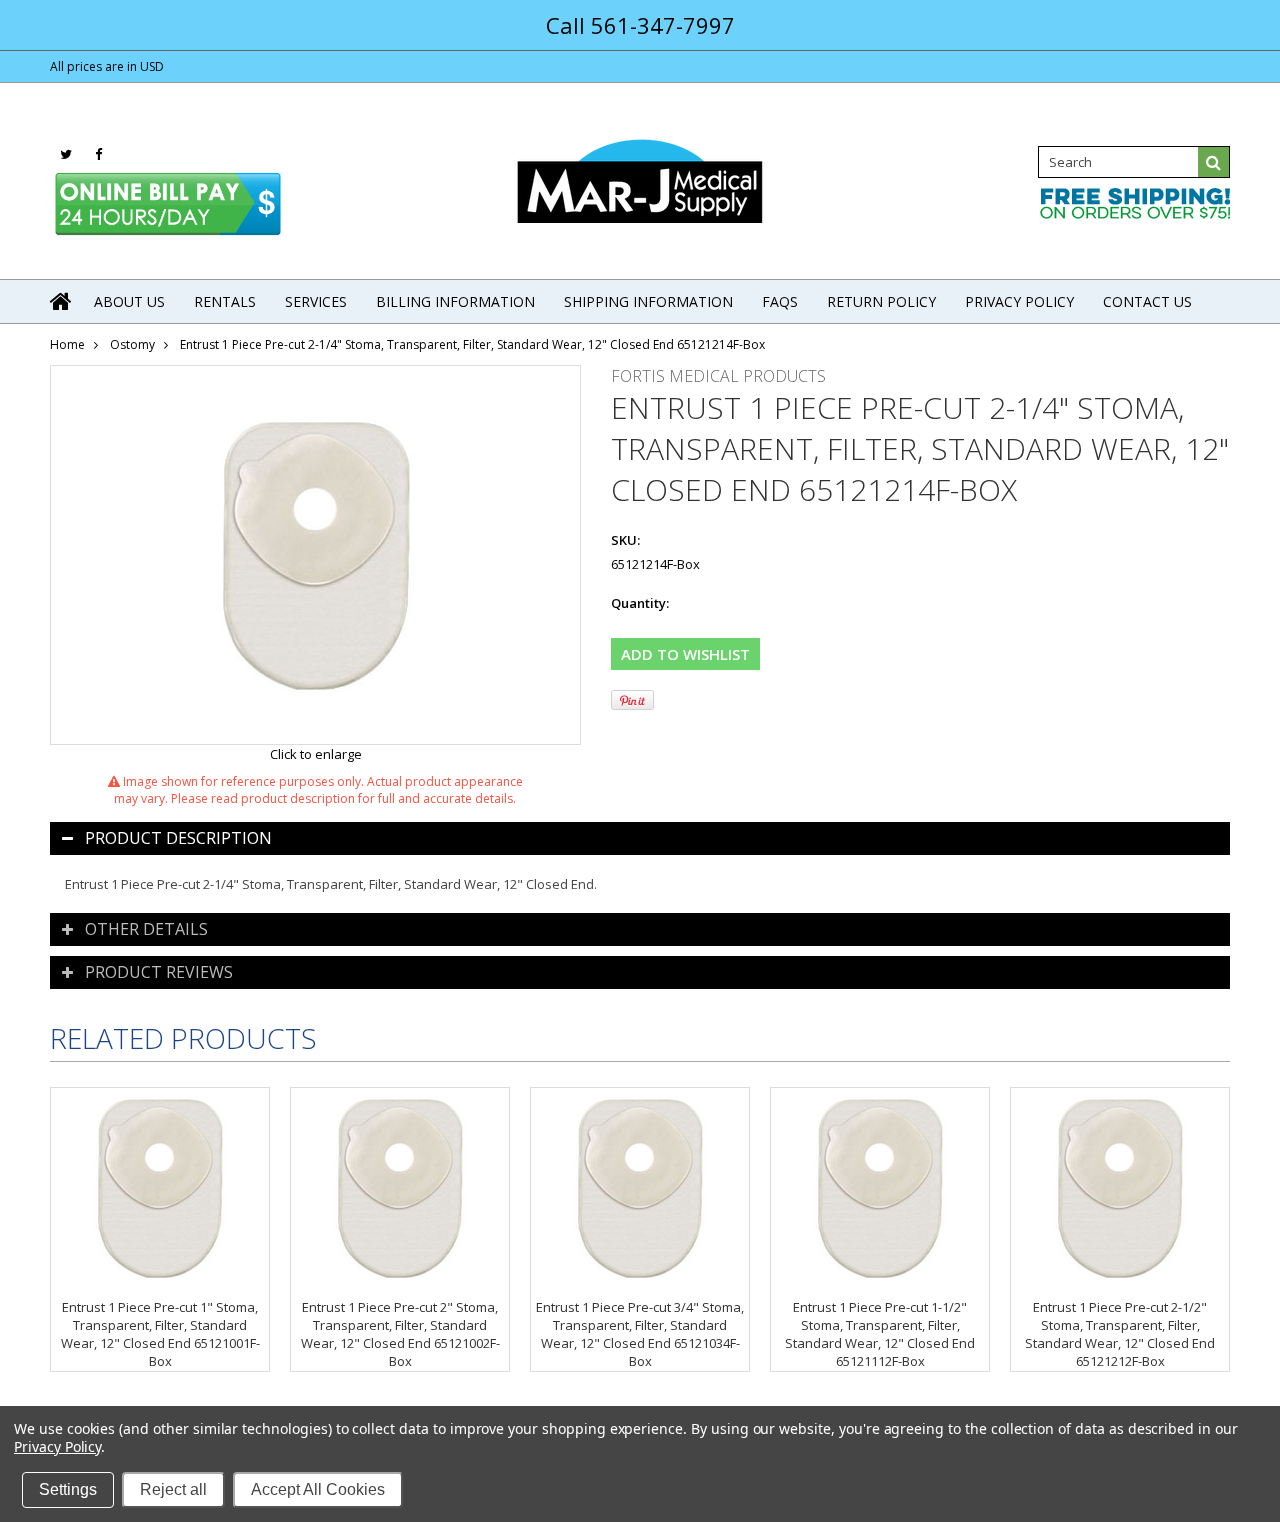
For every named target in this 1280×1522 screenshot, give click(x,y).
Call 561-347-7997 (640, 25)
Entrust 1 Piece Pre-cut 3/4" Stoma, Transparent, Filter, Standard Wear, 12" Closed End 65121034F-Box (640, 1334)
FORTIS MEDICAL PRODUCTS (718, 376)
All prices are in (107, 66)
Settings (68, 1489)
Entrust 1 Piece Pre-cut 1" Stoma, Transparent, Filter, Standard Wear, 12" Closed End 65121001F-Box (160, 1334)
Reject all (173, 1489)
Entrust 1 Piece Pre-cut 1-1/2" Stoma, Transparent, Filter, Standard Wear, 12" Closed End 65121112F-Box (880, 1334)
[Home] (62, 301)
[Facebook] (98, 154)
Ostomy (132, 344)
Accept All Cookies (318, 1489)
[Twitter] (66, 154)
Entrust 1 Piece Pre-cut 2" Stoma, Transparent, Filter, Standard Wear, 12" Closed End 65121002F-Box (400, 1334)
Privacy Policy (57, 1446)
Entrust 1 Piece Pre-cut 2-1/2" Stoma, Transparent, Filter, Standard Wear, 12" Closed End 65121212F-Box (1120, 1334)
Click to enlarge (316, 754)
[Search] (1214, 162)
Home (67, 344)
